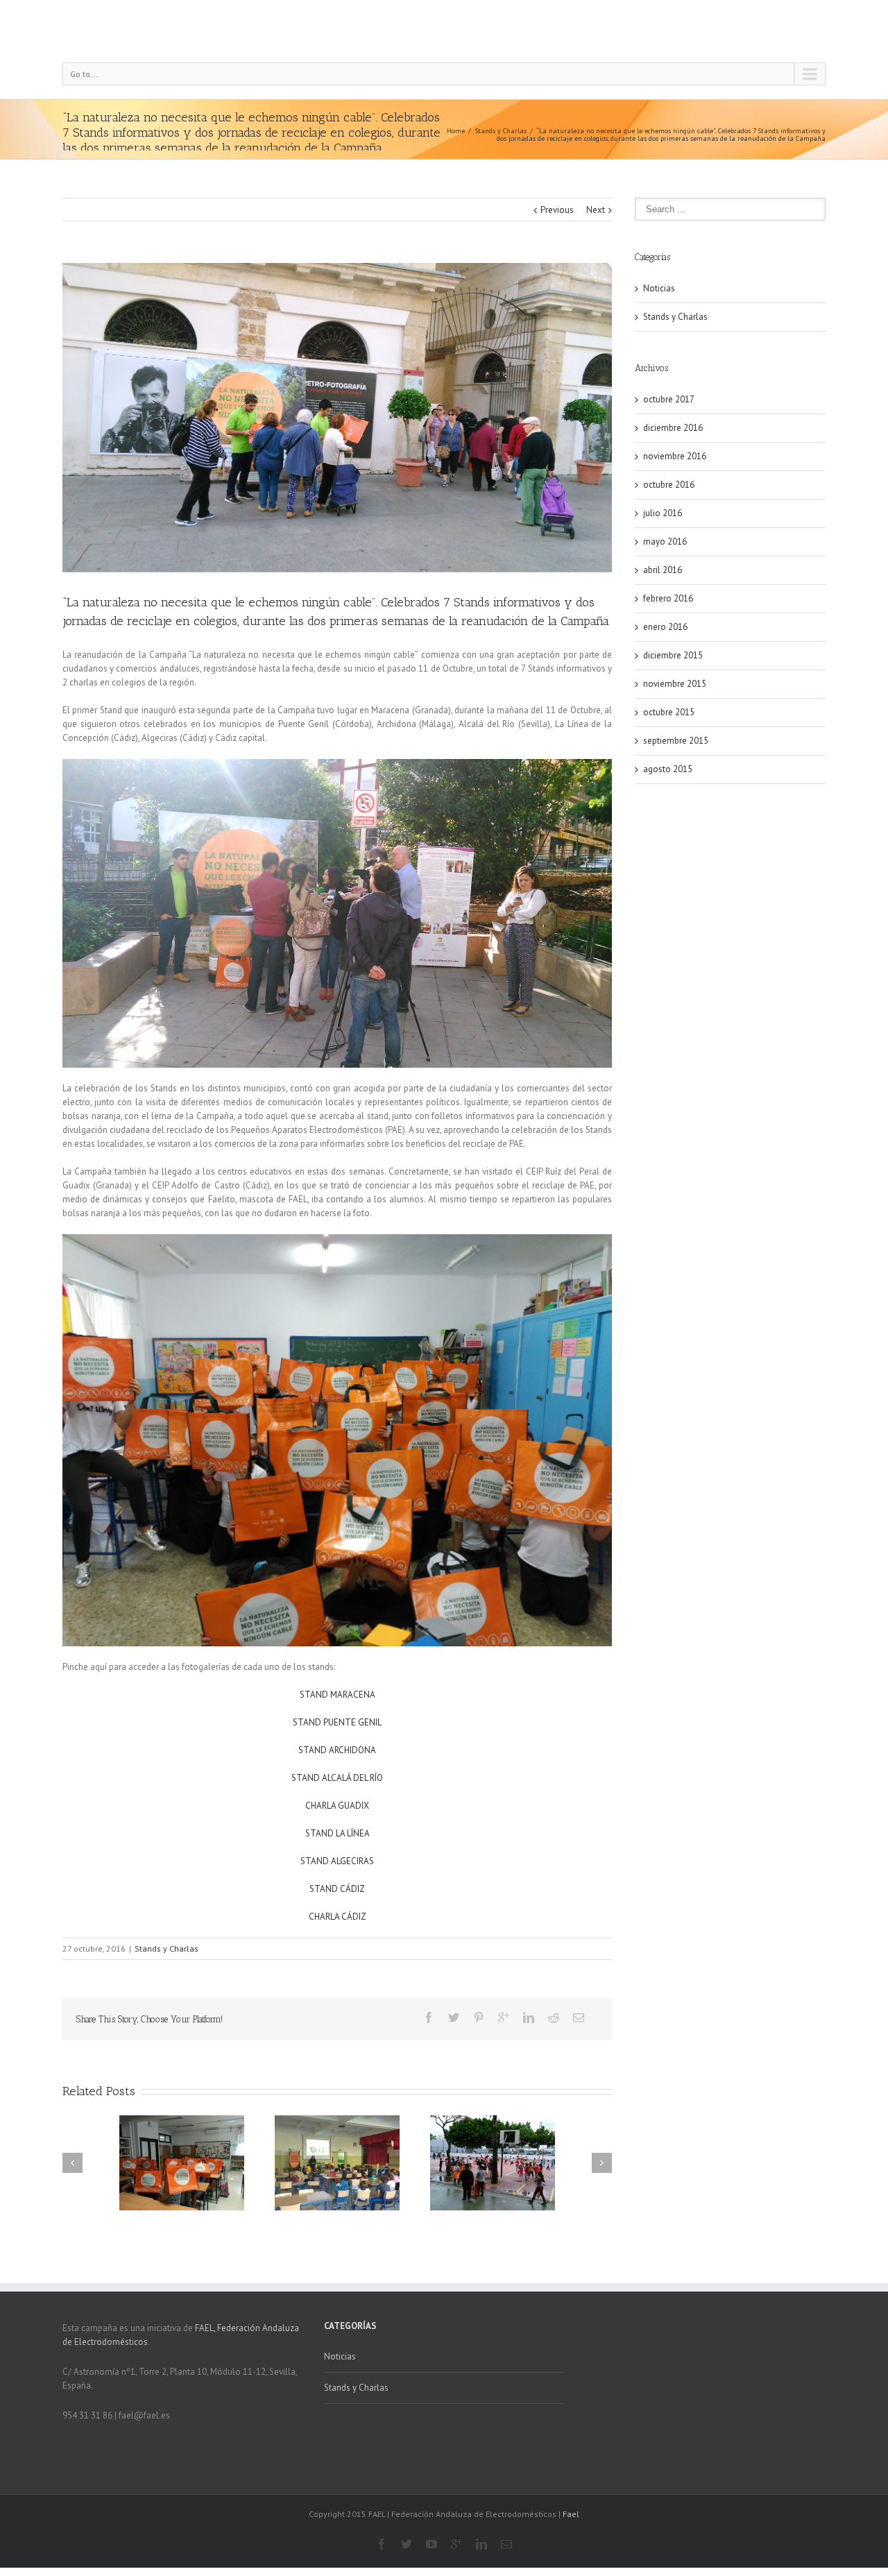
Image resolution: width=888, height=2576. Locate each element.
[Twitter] (454, 2018)
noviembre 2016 (675, 456)
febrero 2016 (668, 598)
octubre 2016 (669, 485)
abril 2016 (663, 570)
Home (456, 131)
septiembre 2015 (676, 741)
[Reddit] (554, 2018)
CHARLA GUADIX (337, 1806)
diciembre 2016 (673, 428)
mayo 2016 (665, 541)
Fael (571, 2514)
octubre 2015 (669, 712)
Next (596, 210)
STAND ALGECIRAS (337, 1861)
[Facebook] (429, 2018)
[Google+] (504, 2018)
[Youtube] (432, 2544)
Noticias (659, 288)
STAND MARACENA (338, 1695)
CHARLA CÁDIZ (338, 1917)
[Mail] (579, 2018)
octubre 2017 (669, 399)
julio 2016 (663, 513)
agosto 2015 (668, 769)
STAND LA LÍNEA (338, 1833)
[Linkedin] (529, 2018)
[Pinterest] (479, 2018)
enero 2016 (665, 627)
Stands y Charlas (501, 131)
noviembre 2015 (675, 684)
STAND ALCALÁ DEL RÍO (337, 1778)
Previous (557, 210)
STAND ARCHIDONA (337, 1750)
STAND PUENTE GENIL (337, 1722)
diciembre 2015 (673, 655)
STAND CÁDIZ (337, 1889)
